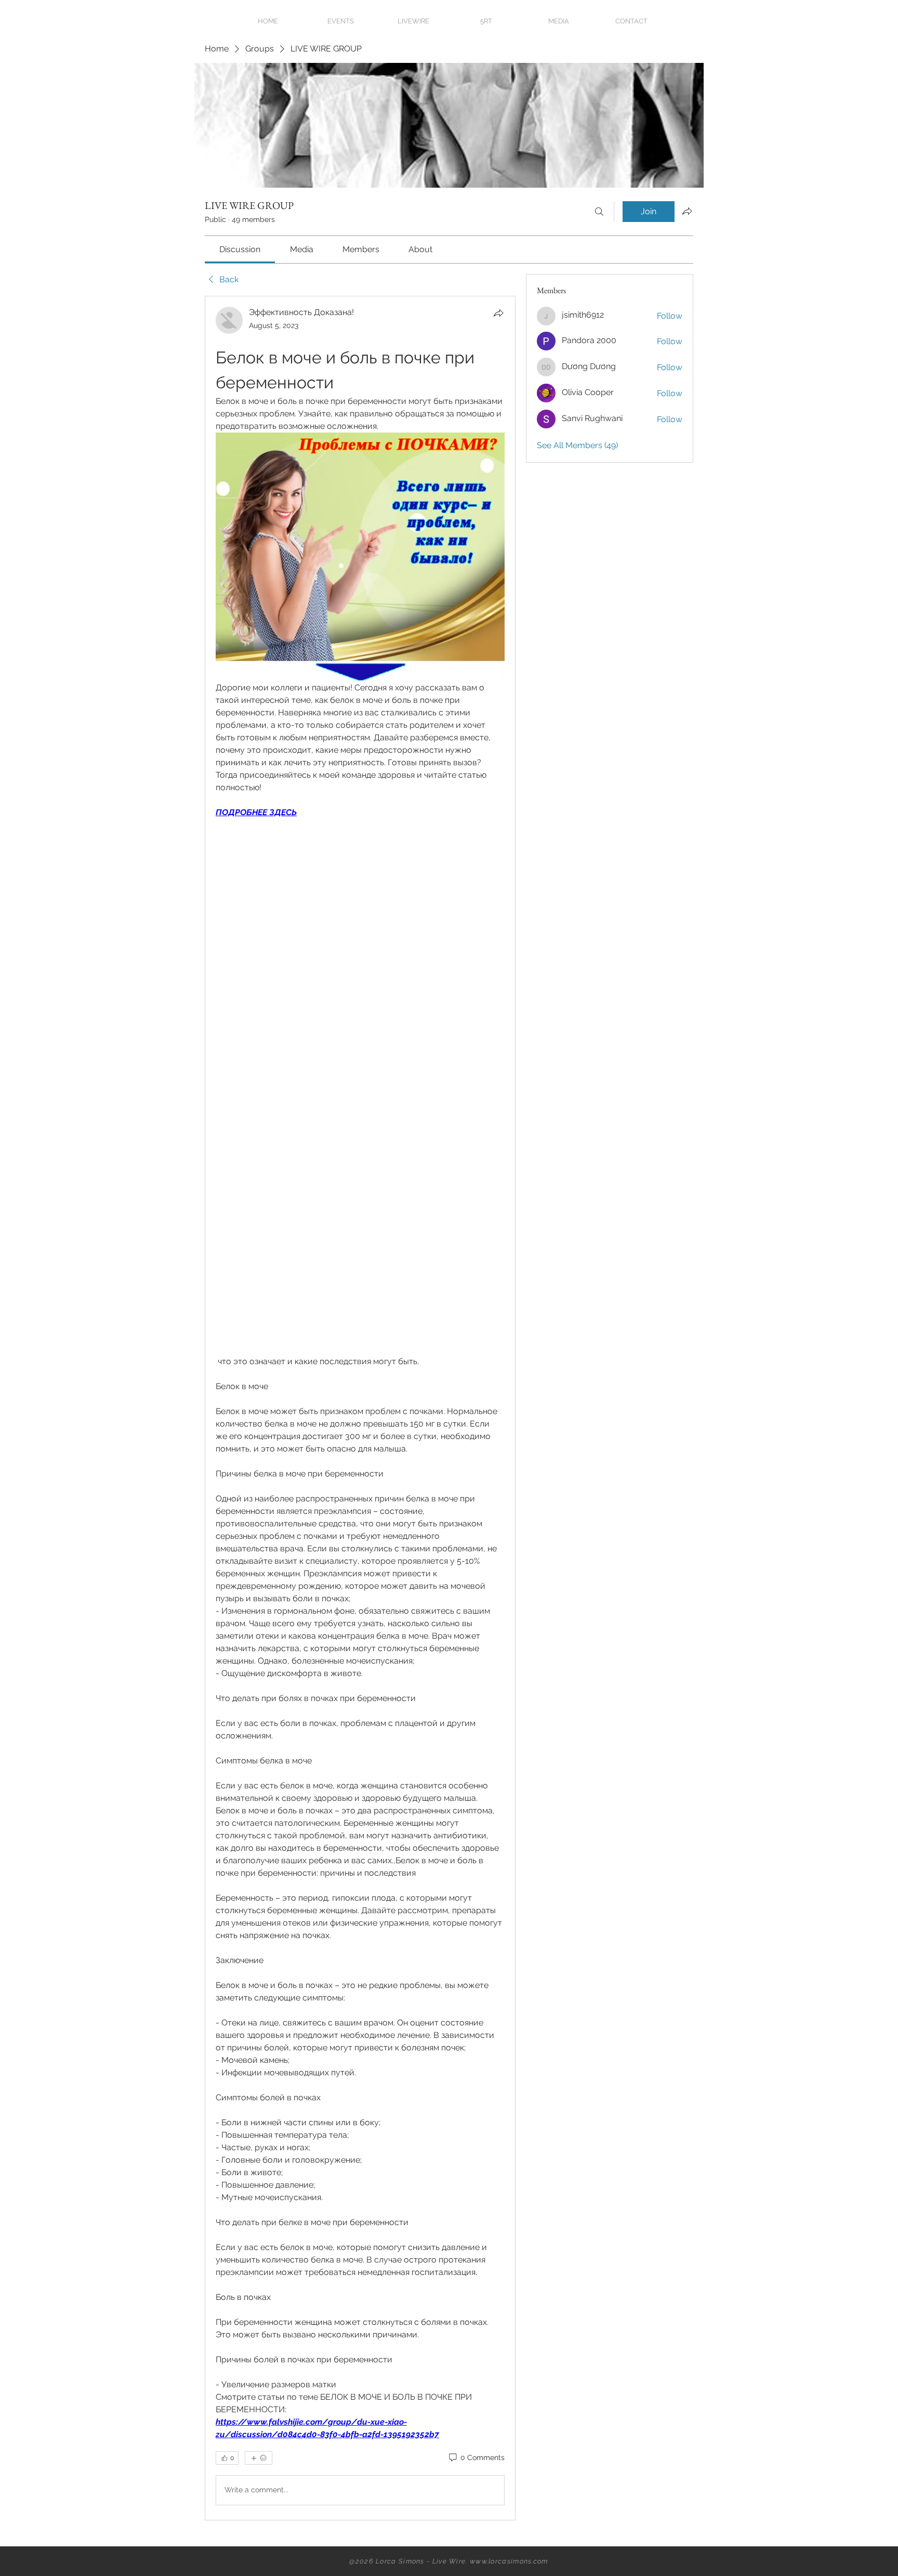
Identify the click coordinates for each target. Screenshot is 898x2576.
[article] (360, 1408)
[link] (240, 249)
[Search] (599, 212)
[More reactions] (259, 2458)
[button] (559, 21)
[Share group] (687, 211)
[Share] (498, 313)
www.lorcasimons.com (509, 2561)
